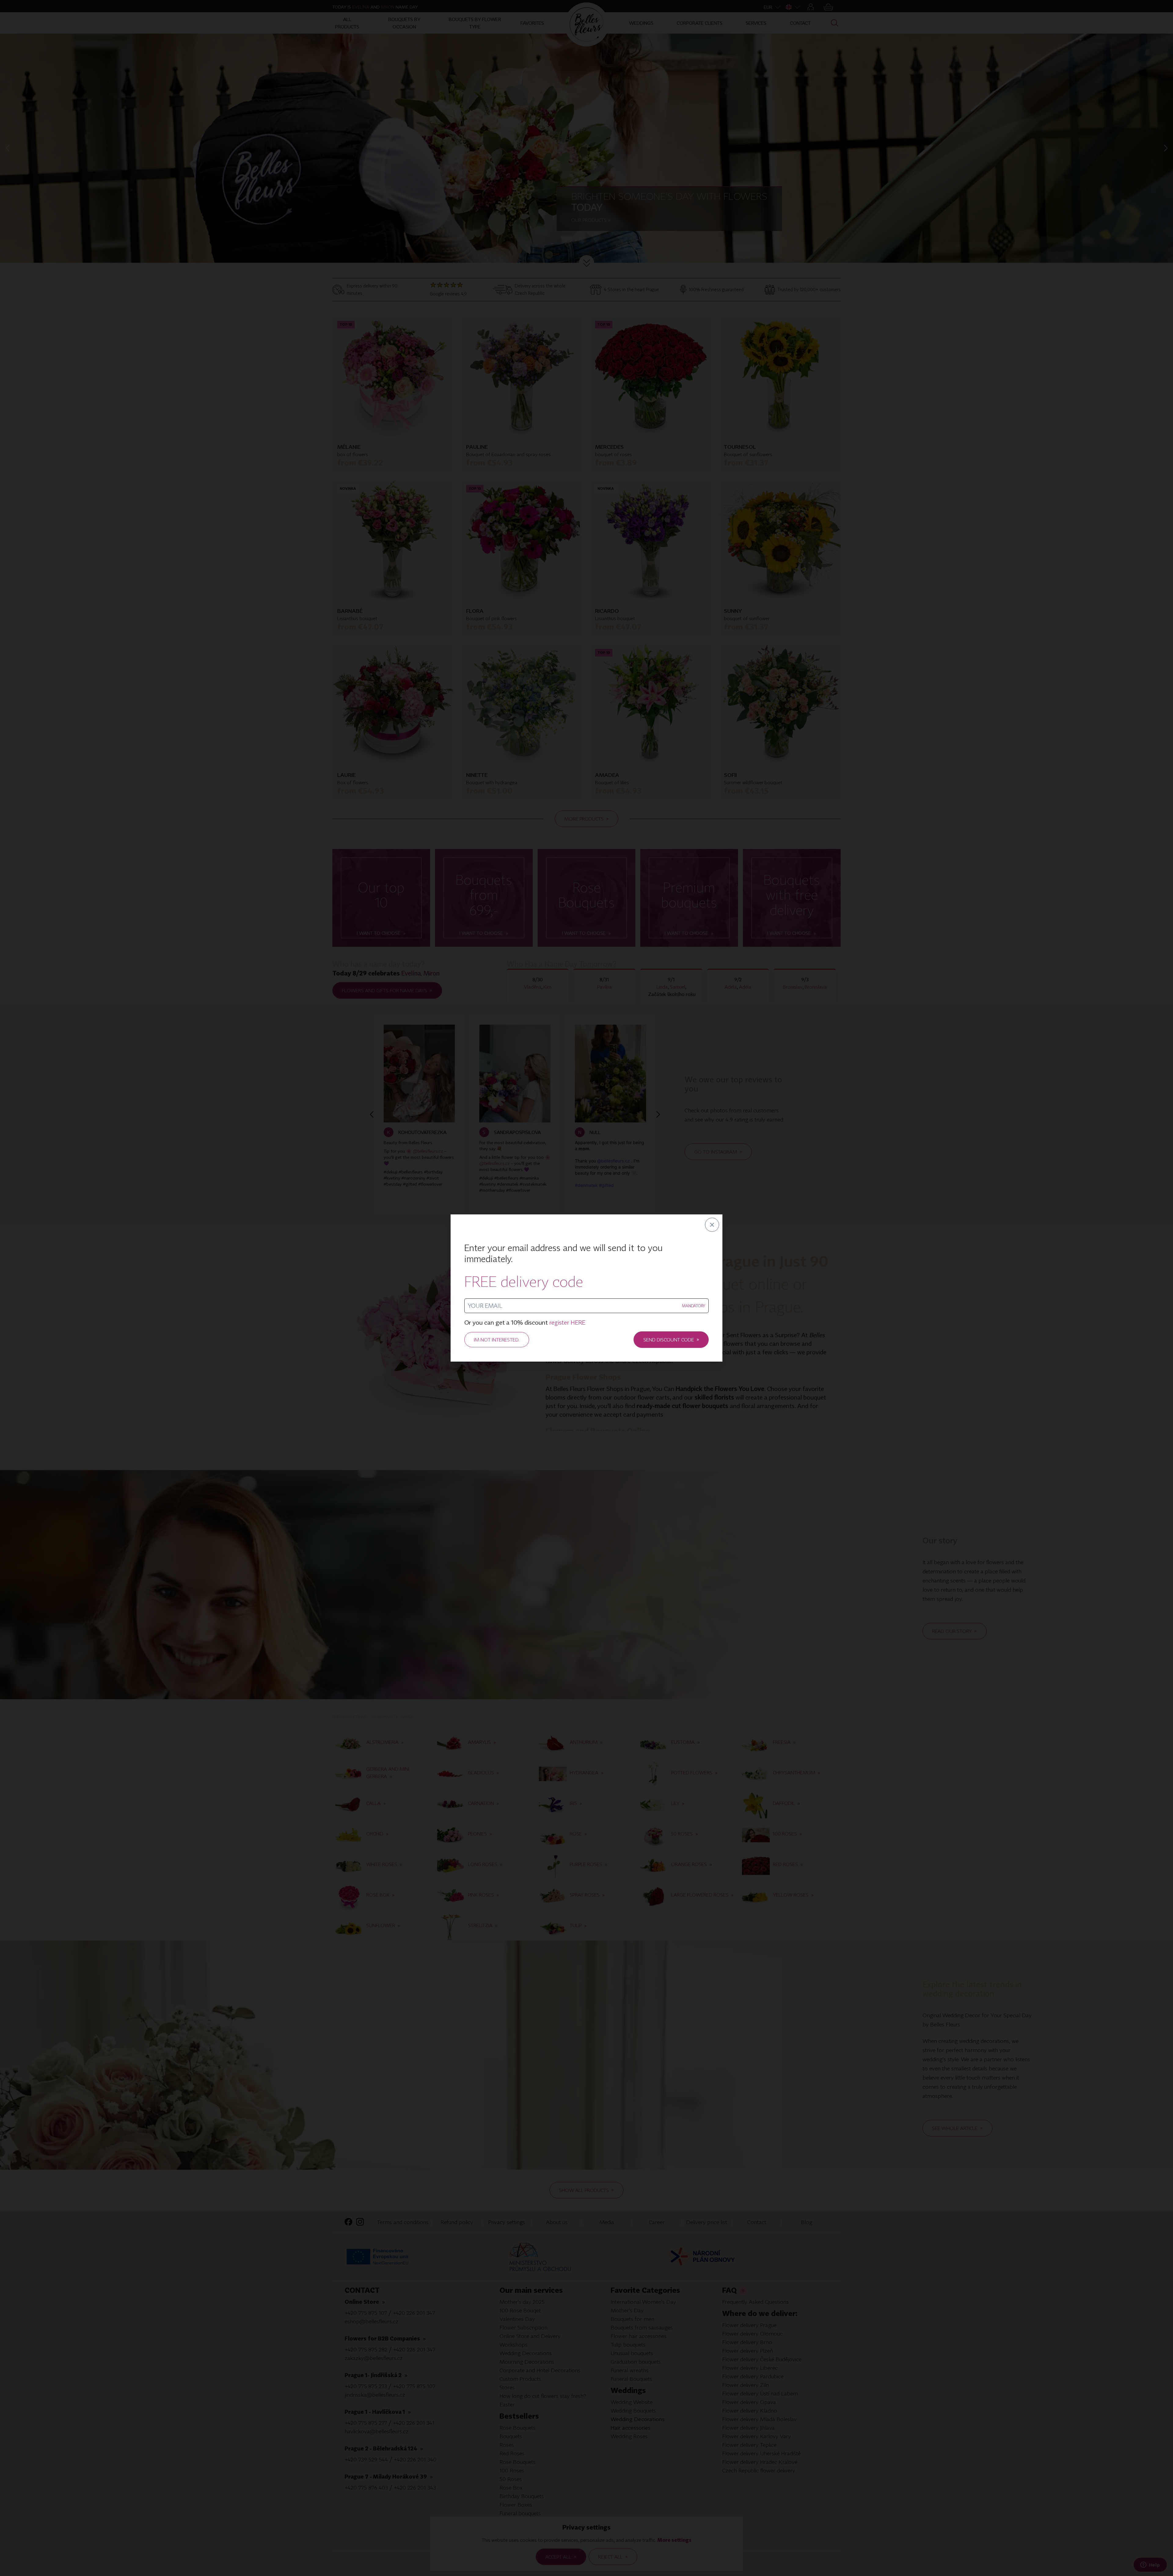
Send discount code (671, 1339)
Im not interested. (497, 1340)
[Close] (712, 1225)
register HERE (567, 1322)
